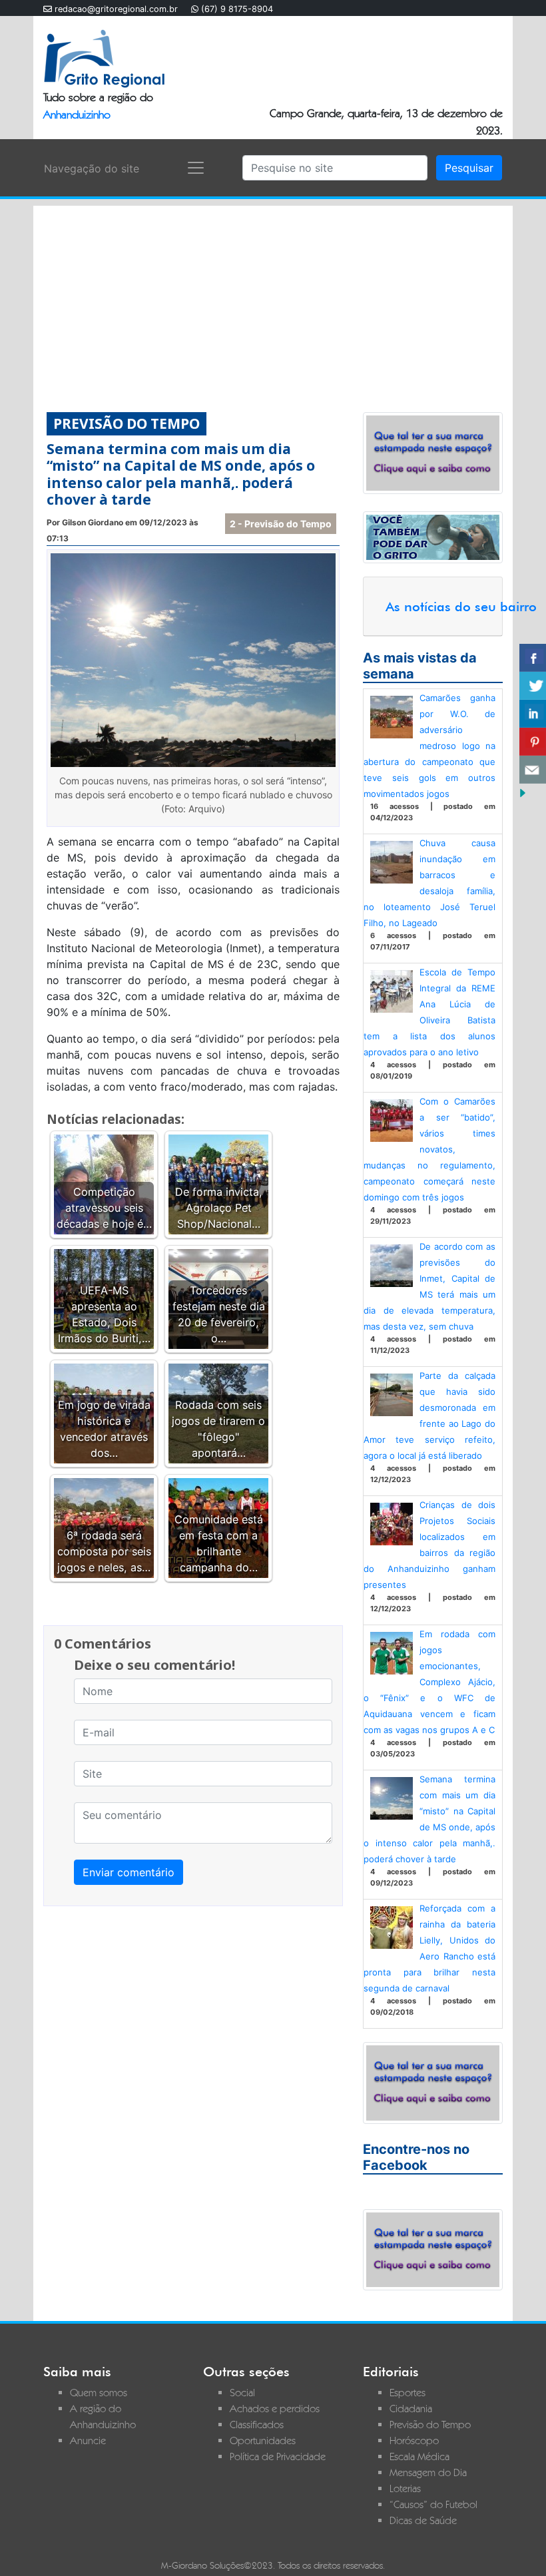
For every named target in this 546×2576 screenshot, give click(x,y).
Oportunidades (263, 2441)
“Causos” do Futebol (433, 2504)
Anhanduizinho (77, 115)
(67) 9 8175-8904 (237, 9)
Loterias (405, 2488)
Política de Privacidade (278, 2456)
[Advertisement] (273, 299)
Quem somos (99, 2393)
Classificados (257, 2425)
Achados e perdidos (275, 2409)
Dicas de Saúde (423, 2520)
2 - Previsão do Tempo (281, 524)
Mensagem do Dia (428, 2472)
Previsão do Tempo (430, 2425)
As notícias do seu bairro (461, 607)
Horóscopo (414, 2441)
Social (242, 2393)
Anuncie (88, 2441)
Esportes (408, 2393)
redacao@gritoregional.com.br (116, 9)
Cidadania (411, 2409)
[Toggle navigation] (196, 168)
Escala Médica (419, 2456)
